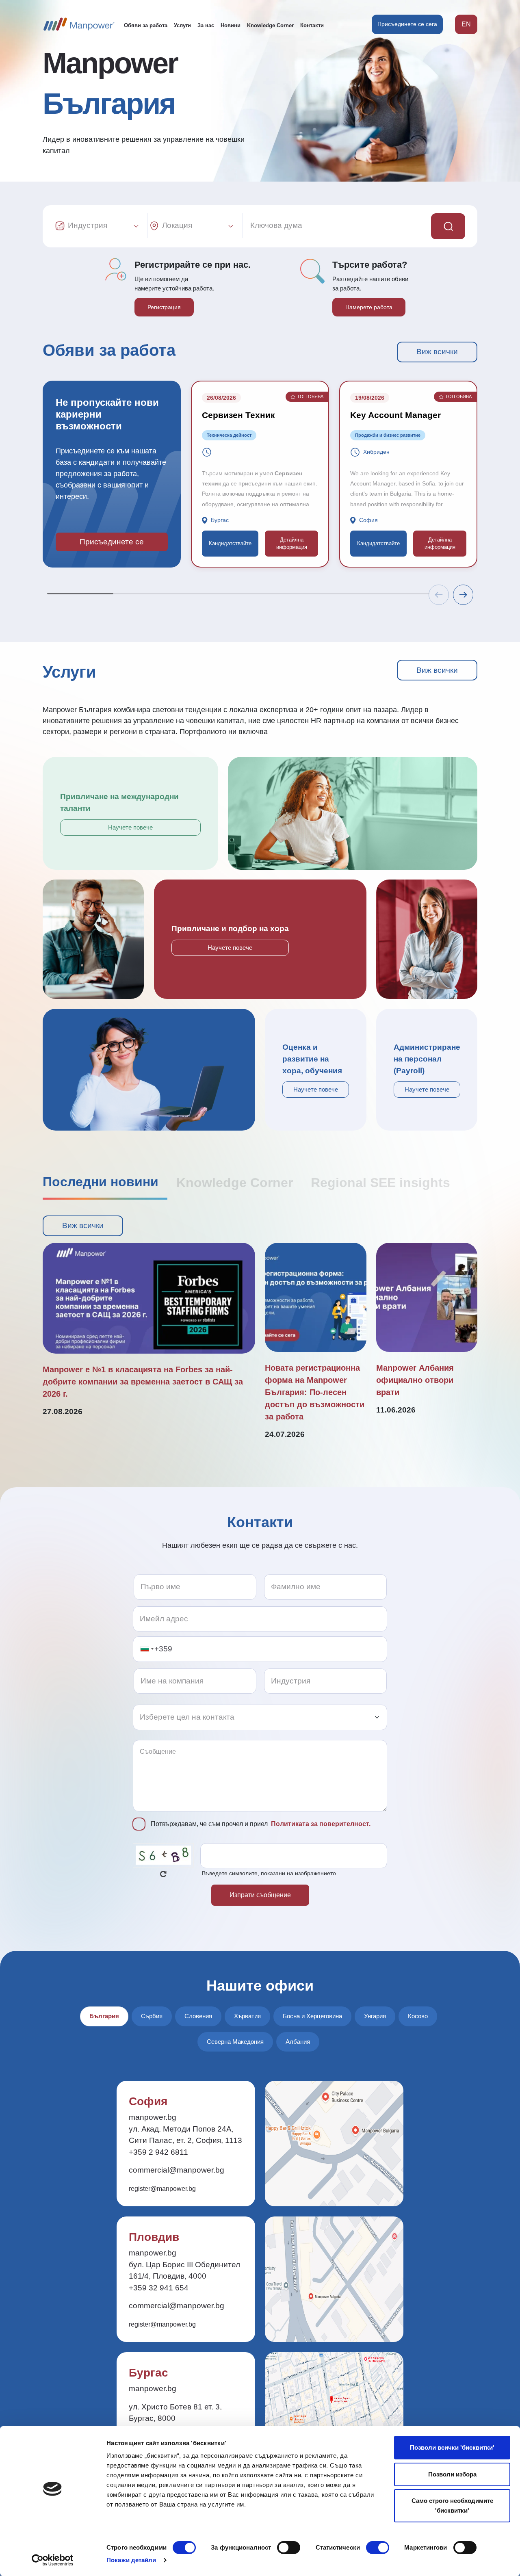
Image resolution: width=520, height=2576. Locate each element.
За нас (206, 25)
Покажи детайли (131, 2560)
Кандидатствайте (230, 543)
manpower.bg (153, 2117)
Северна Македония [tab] (235, 2042)
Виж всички (437, 352)
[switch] (289, 2548)
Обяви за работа (146, 25)
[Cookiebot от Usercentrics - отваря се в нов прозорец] (53, 2560)
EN (466, 24)
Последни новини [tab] (101, 1182)
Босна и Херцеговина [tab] (312, 2016)
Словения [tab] (198, 2016)
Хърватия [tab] (247, 2016)
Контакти (312, 25)
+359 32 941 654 (159, 2288)
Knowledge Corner (270, 25)
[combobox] (147, 1649)
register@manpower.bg (162, 2189)
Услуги (182, 25)
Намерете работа (369, 307)
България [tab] (104, 2016)
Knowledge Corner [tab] (235, 1183)
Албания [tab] (298, 2042)
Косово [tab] (418, 2016)
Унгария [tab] (375, 2016)
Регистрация (164, 307)
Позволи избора (452, 2474)
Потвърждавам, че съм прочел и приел (261, 1824)
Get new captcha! (163, 1874)
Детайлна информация (292, 543)
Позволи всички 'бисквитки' (452, 2447)
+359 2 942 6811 (158, 2152)
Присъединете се (112, 542)
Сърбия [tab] (152, 2016)
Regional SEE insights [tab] (380, 1183)
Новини (231, 25)
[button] (463, 595)
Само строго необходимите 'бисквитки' (452, 2506)
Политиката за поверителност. (321, 1824)
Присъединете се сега (407, 24)
